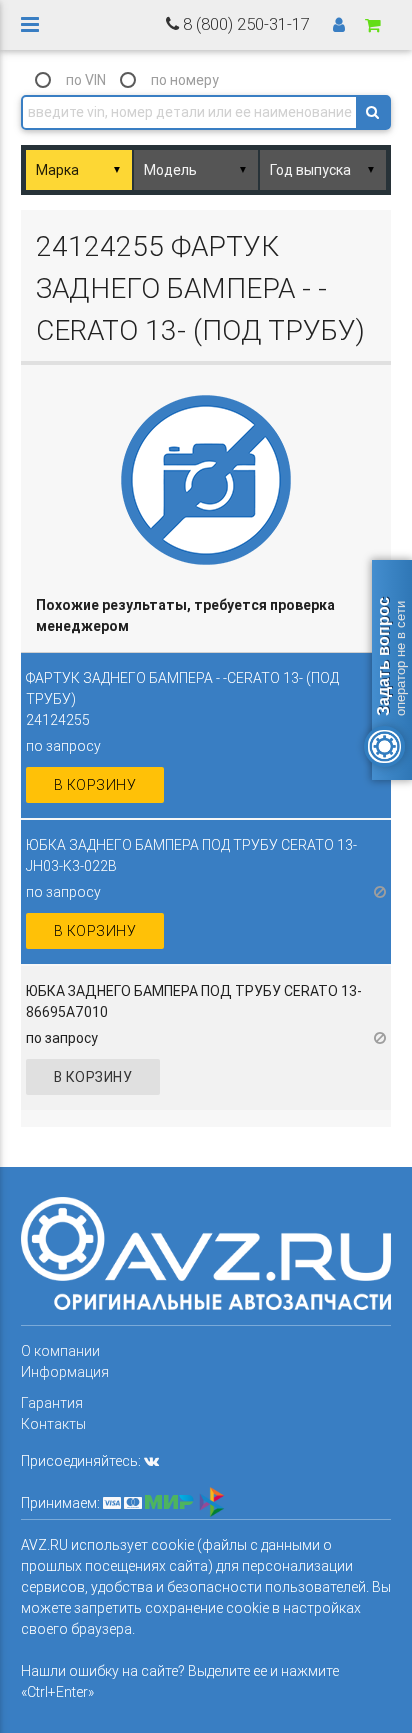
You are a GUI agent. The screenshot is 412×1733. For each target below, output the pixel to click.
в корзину (95, 785)
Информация (65, 1372)
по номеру (185, 80)
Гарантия (52, 1403)
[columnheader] (206, 616)
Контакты (53, 1424)
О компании (60, 1351)
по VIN (86, 80)
